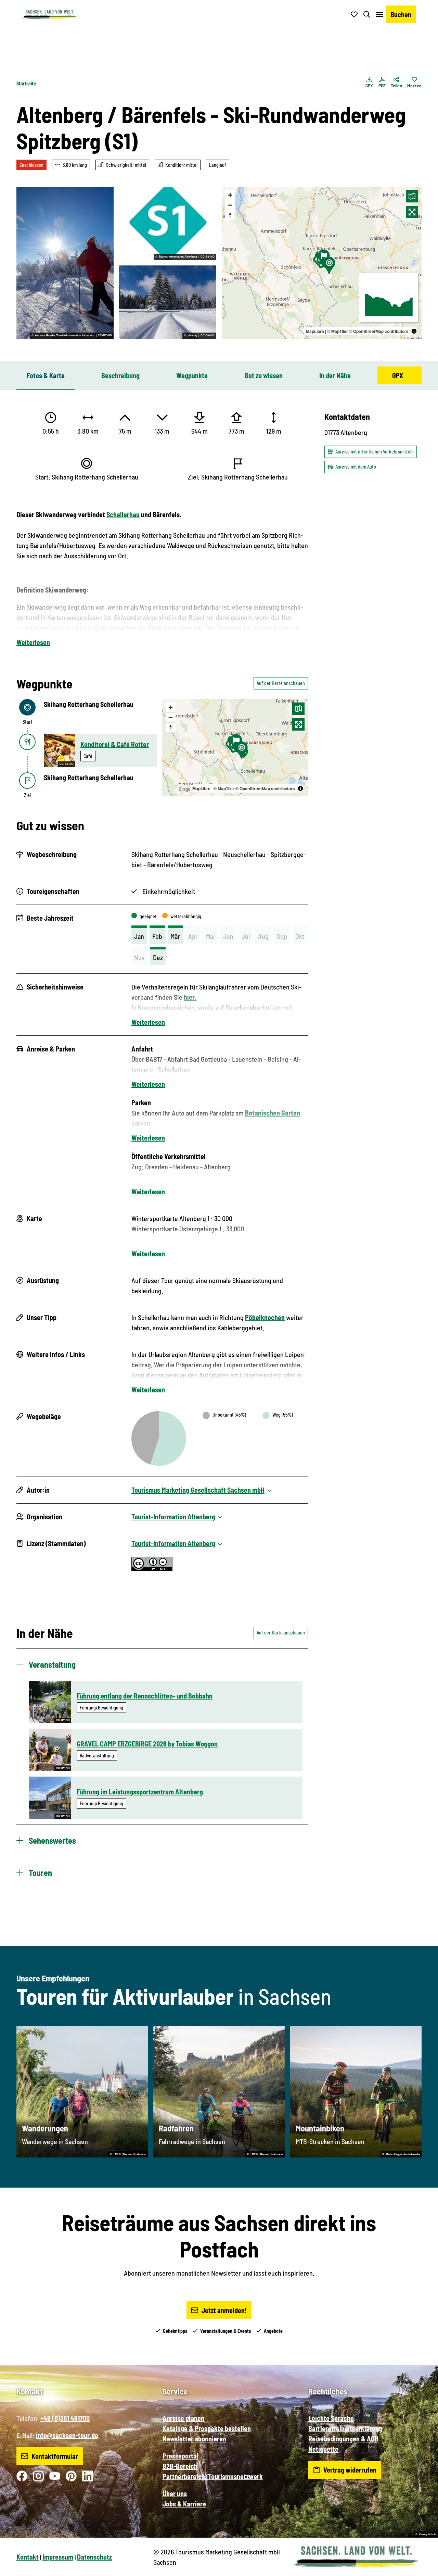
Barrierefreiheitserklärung (345, 2428)
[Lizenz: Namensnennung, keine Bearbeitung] (152, 1568)
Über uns (175, 2493)
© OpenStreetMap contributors (379, 331)
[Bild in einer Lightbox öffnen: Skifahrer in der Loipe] (65, 263)
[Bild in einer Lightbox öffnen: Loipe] (168, 302)
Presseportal (181, 2456)
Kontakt (28, 2557)
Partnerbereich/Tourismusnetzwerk (213, 2476)
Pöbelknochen (265, 1317)
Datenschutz (94, 2557)
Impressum (58, 2557)
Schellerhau (123, 514)
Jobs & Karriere (184, 2504)
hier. (190, 997)
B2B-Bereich (180, 2466)
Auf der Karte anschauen (281, 683)
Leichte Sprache (331, 2418)
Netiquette (323, 2449)
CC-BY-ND (105, 336)
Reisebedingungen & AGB (343, 2439)
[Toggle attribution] (414, 331)
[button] (422, 2568)
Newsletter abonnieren (194, 2439)
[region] (322, 263)
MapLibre (315, 331)
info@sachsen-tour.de (67, 2435)
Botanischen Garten (273, 1113)
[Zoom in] (230, 195)
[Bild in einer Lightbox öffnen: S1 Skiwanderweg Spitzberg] (168, 223)
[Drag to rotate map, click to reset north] (230, 215)
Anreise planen (183, 2418)
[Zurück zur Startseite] (50, 14)
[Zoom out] (230, 205)
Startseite (26, 83)
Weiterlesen (33, 642)
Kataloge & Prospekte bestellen (207, 2428)
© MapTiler (338, 331)
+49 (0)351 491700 (65, 2418)
